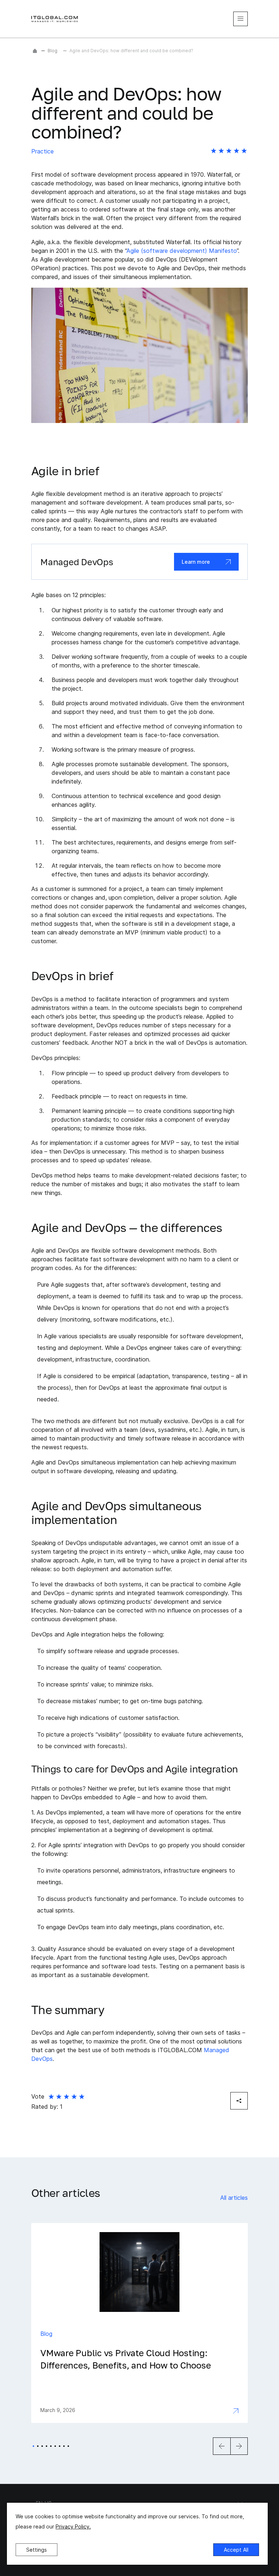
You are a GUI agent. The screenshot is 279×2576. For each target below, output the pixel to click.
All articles (234, 2198)
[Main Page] (35, 51)
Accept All (236, 2550)
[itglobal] (55, 19)
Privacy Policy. (73, 2526)
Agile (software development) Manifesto (182, 251)
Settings (37, 2550)
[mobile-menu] (240, 19)
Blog (52, 51)
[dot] (33, 2446)
